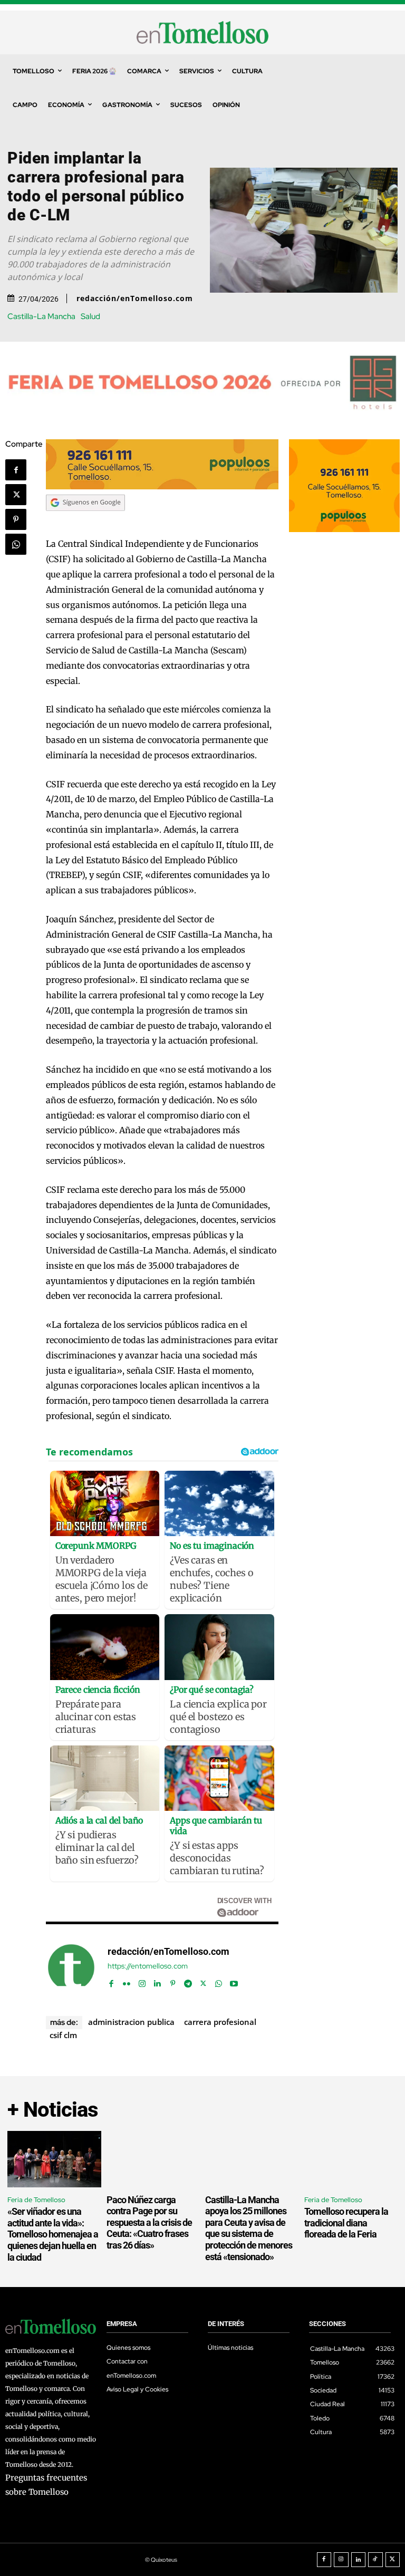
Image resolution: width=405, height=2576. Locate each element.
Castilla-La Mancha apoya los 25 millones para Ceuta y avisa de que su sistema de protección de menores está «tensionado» (249, 2228)
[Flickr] (127, 1981)
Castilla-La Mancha (41, 317)
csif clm (63, 2035)
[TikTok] (375, 2560)
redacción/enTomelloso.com (135, 298)
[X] (16, 495)
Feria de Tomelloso (36, 2200)
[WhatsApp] (16, 544)
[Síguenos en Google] (85, 521)
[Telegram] (188, 1981)
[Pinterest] (16, 519)
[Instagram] (142, 1981)
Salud (90, 317)
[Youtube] (234, 1981)
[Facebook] (16, 470)
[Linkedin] (157, 1981)
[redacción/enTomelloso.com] (71, 1967)
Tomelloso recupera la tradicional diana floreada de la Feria (346, 2223)
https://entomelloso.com (148, 1966)
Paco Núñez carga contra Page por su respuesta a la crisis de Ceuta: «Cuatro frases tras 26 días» (149, 2222)
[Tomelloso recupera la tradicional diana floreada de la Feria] (351, 2159)
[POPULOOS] (162, 486)
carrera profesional (220, 2022)
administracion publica (131, 2022)
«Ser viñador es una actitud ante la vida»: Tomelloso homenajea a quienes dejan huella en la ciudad (53, 2234)
